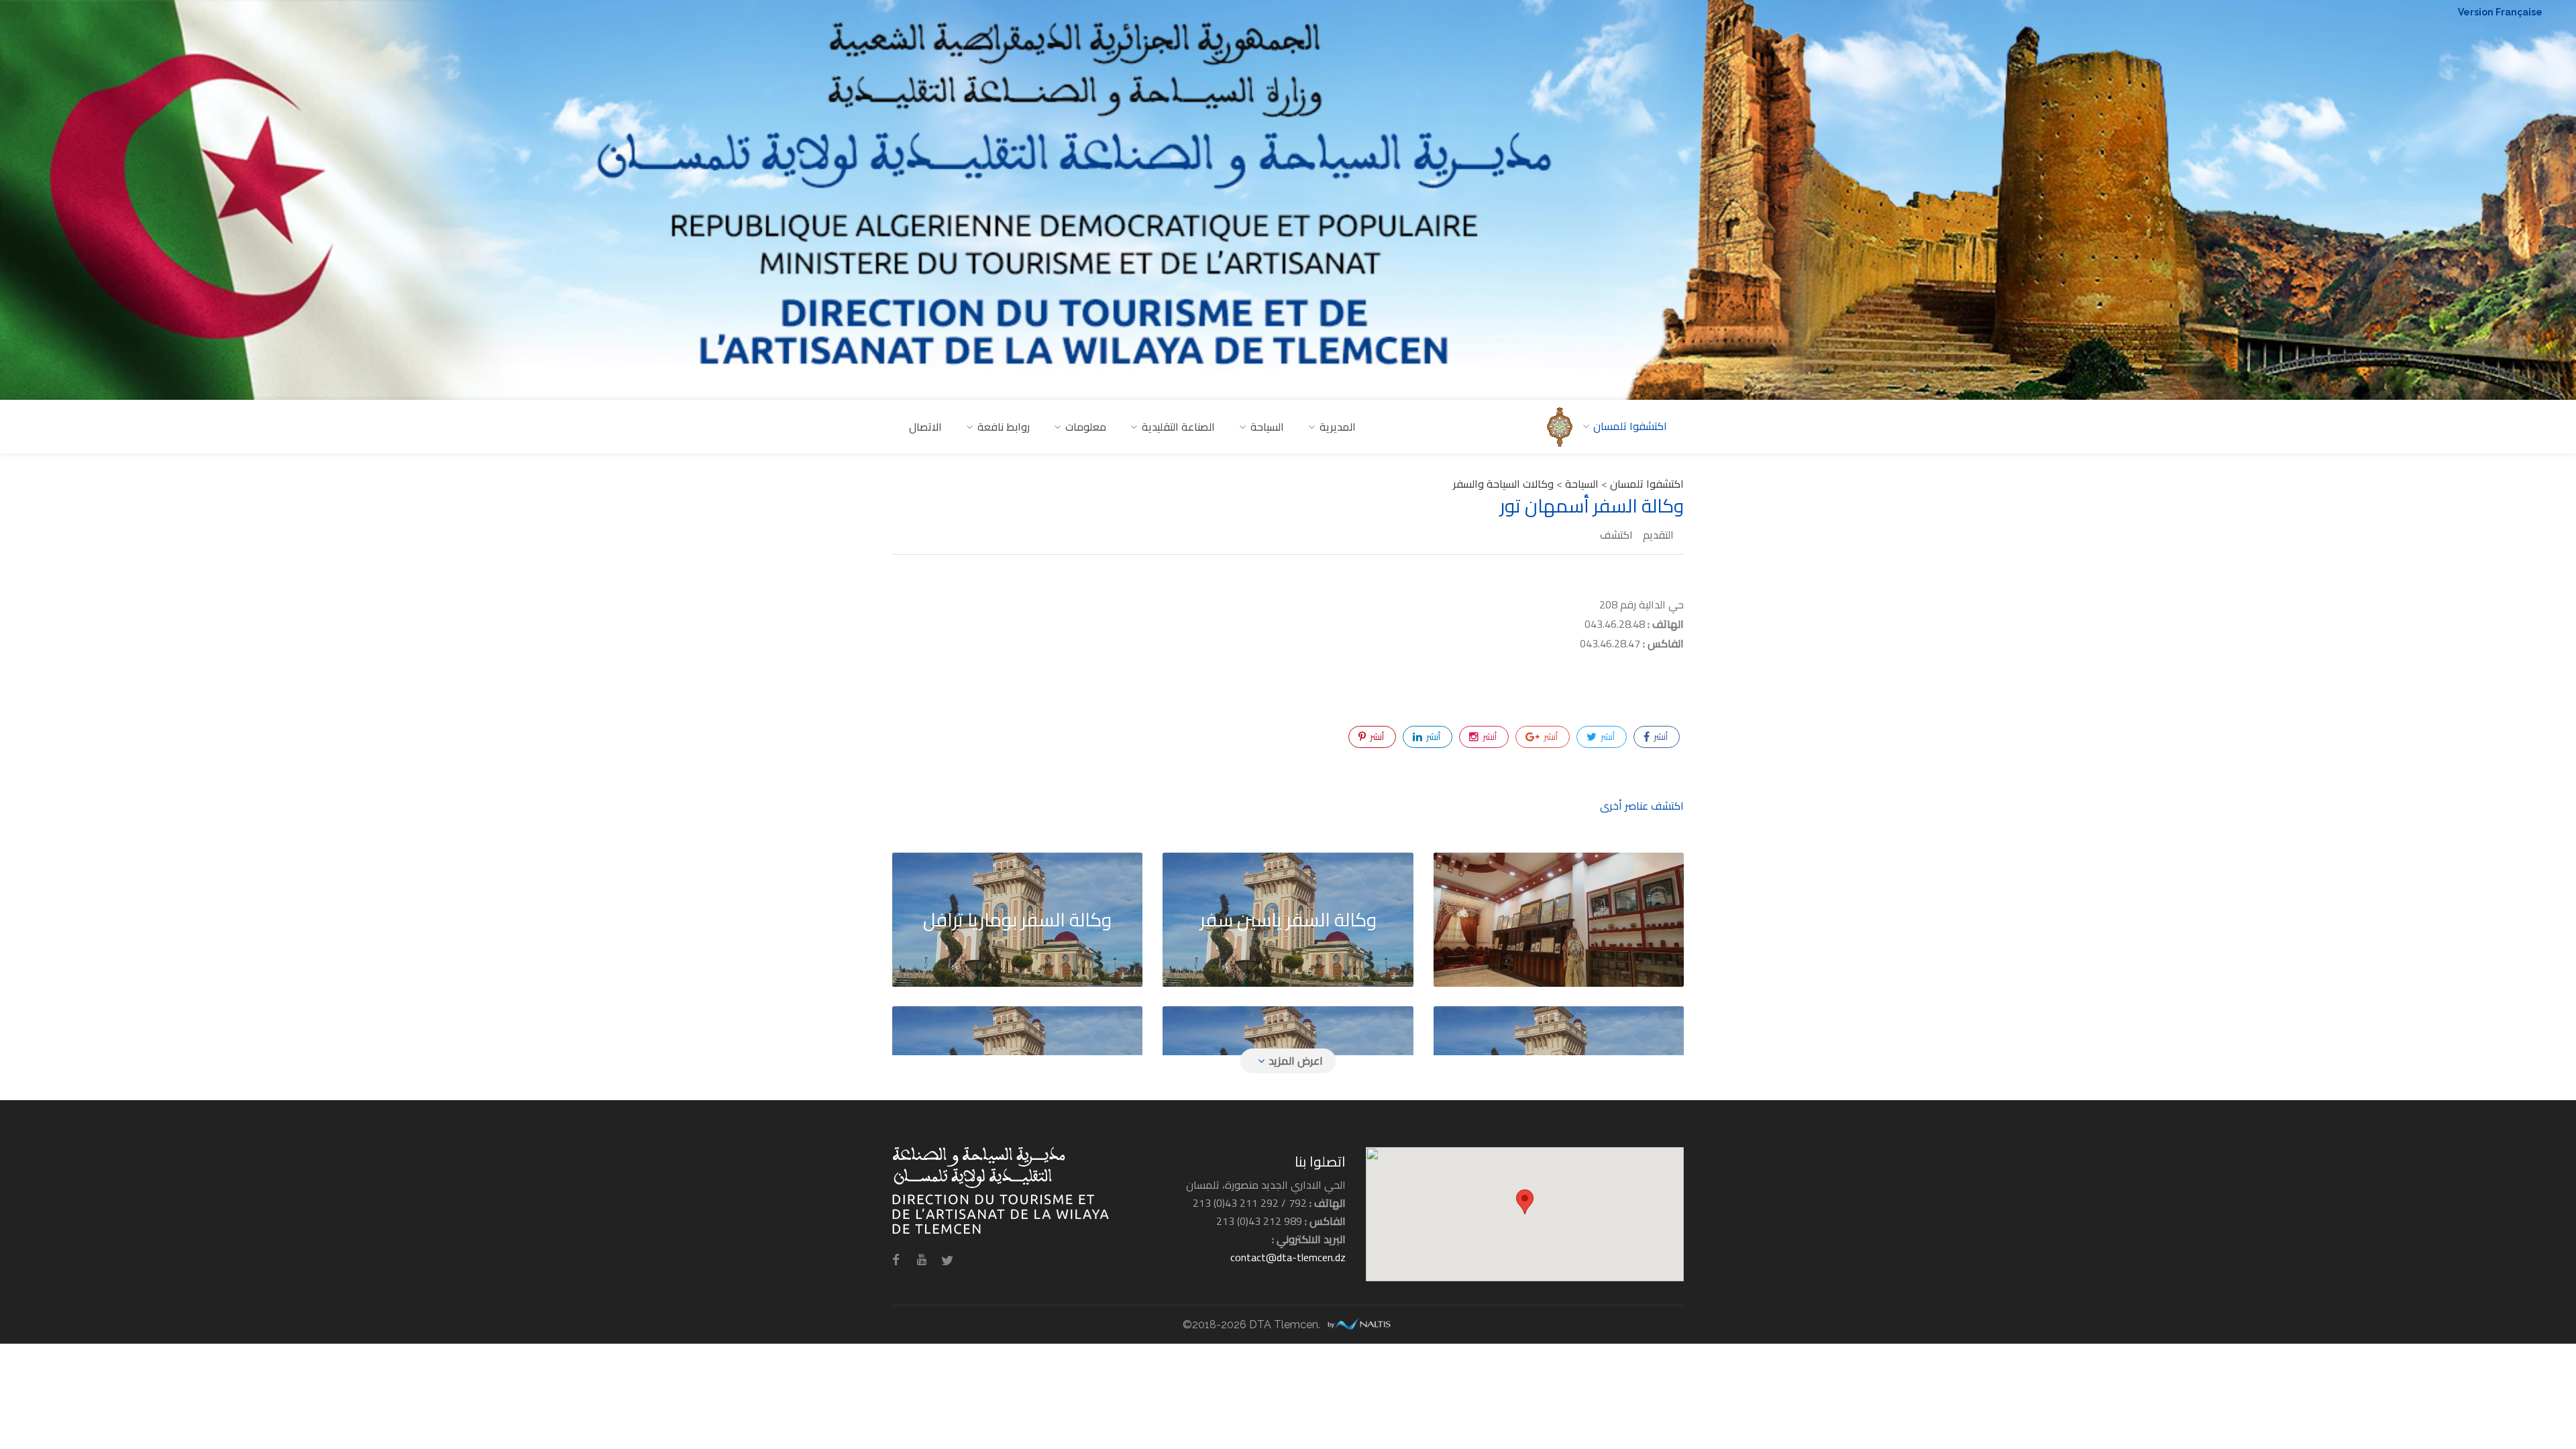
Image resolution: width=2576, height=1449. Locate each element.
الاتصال (925, 427)
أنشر (1660, 737)
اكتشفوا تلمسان (1647, 484)
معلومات (1086, 427)
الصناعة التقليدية (1178, 427)
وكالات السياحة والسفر (1503, 484)
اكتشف (1616, 535)
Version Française (2500, 12)
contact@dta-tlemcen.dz (1288, 1257)
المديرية (1338, 427)
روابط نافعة (1004, 427)
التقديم (1658, 535)
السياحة (1267, 427)
